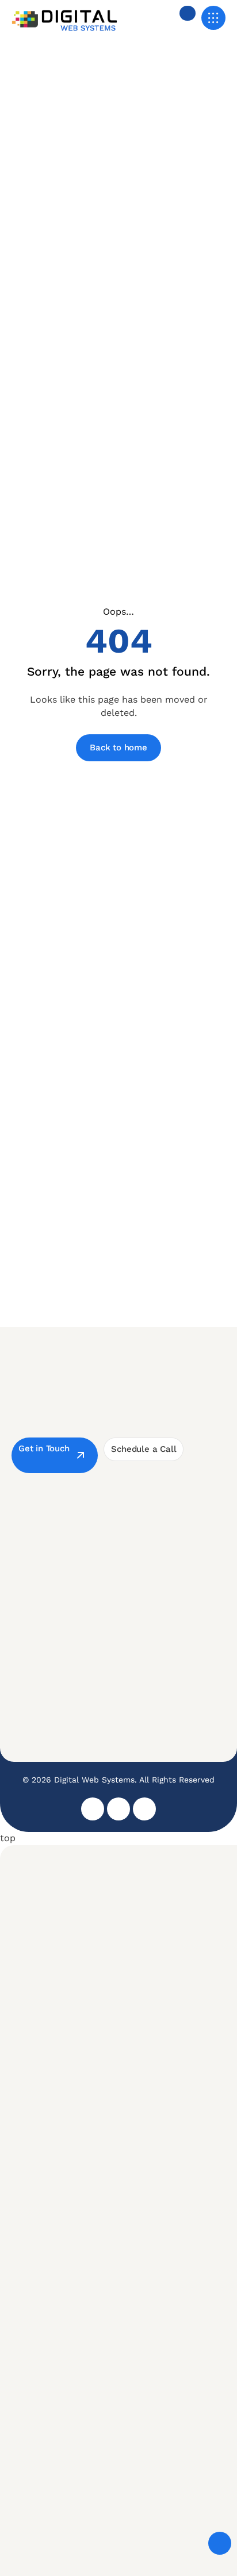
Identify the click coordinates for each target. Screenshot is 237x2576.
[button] (188, 13)
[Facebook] (118, 1809)
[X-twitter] (93, 1809)
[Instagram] (144, 1809)
